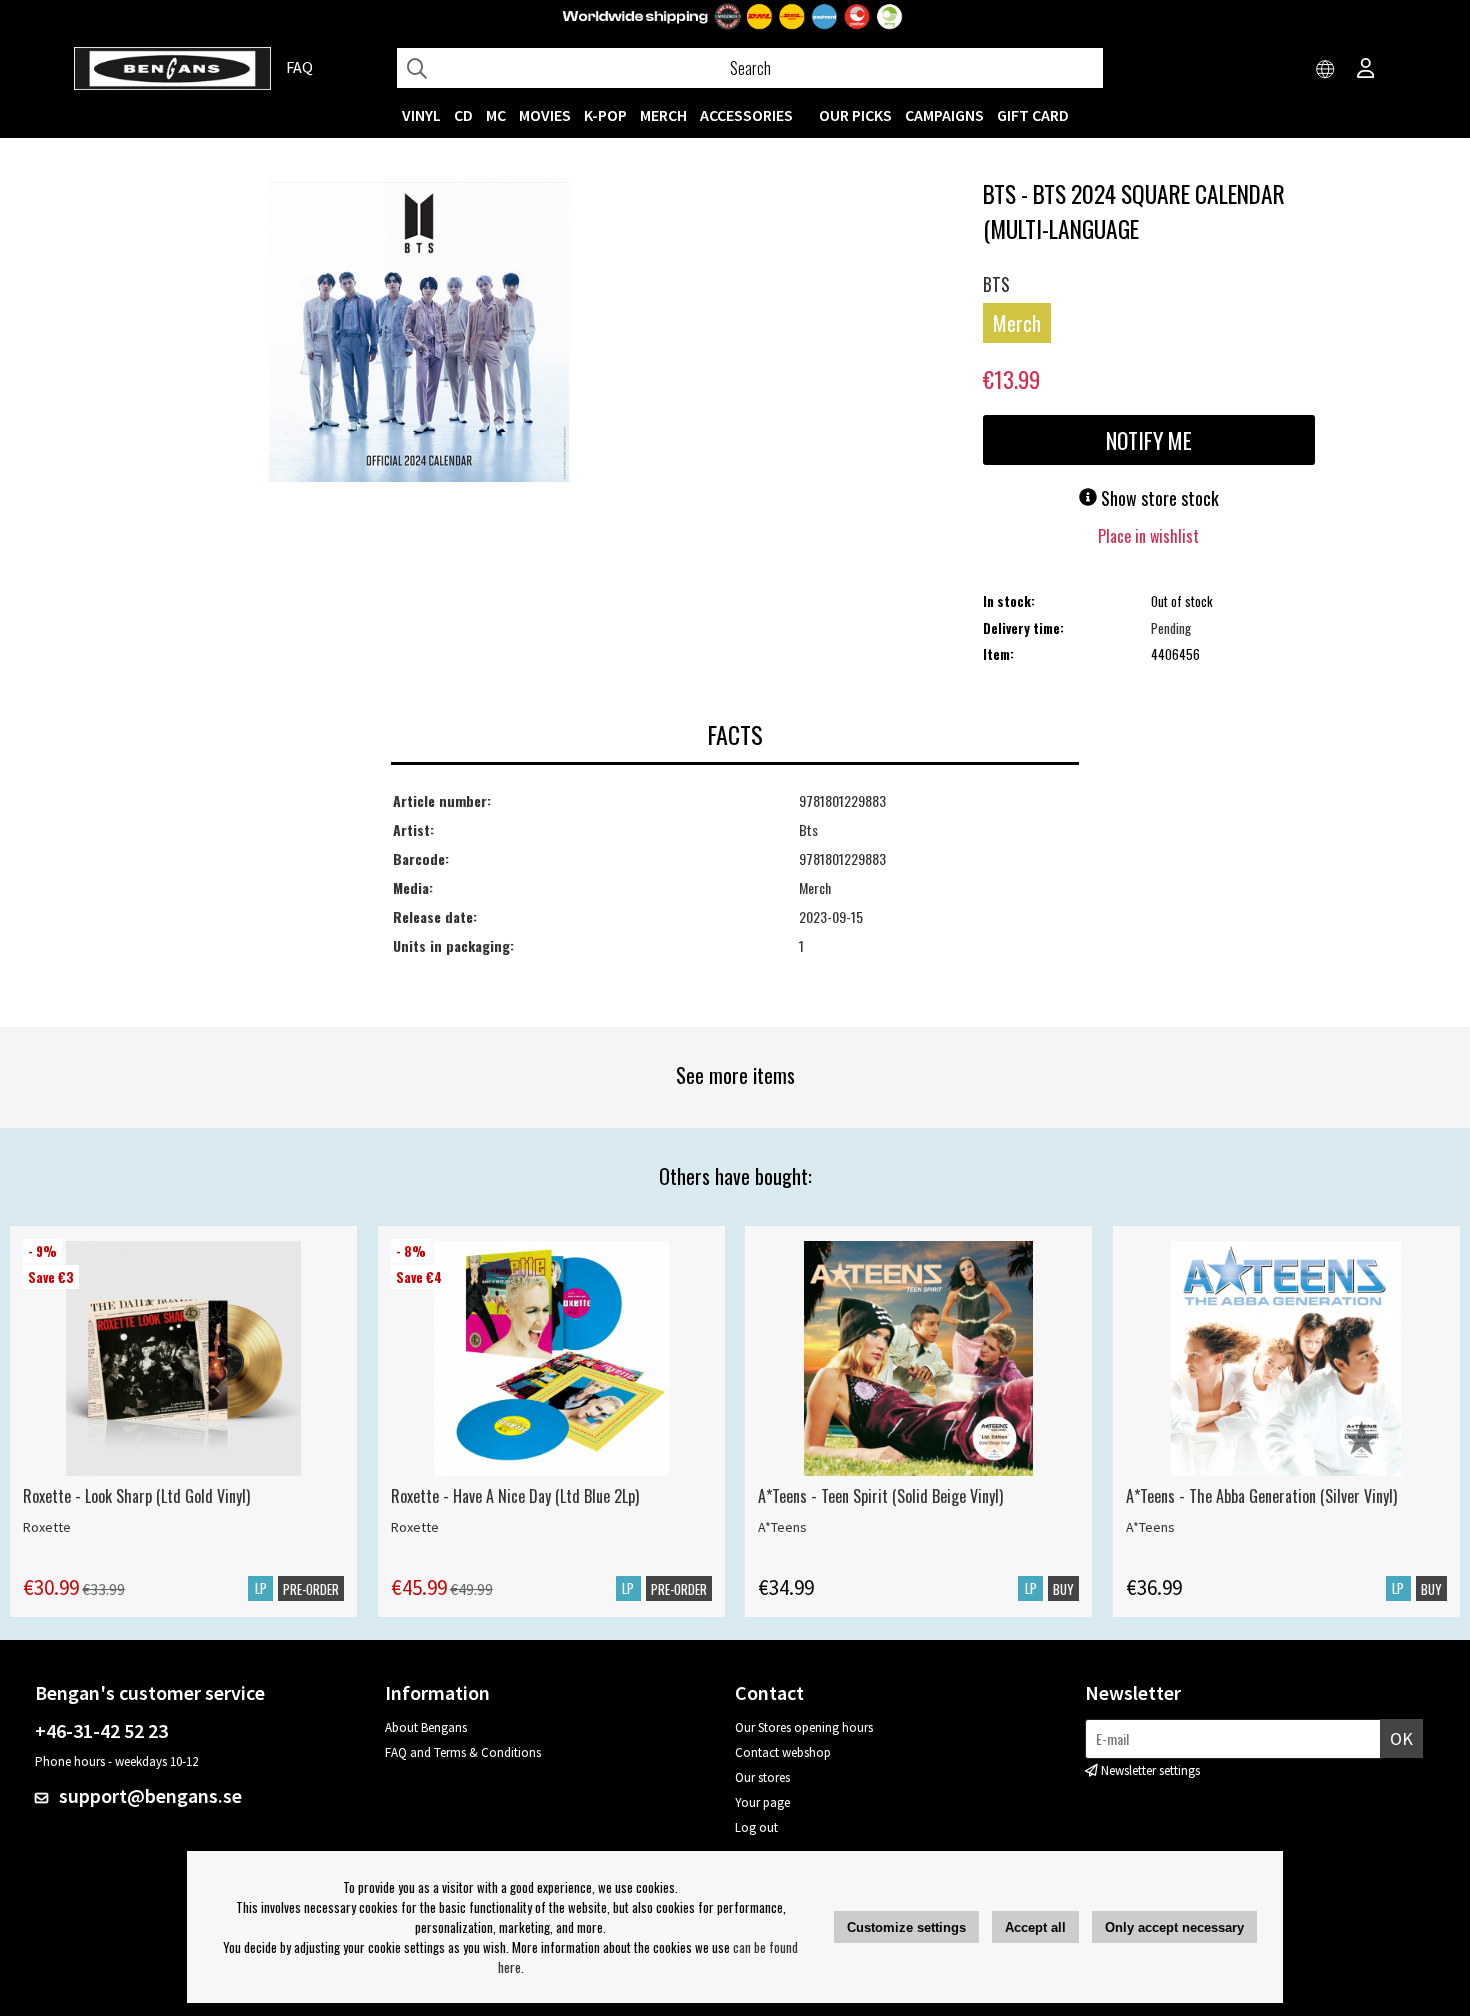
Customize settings (906, 1927)
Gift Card (1033, 115)
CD (463, 115)
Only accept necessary (1174, 1927)
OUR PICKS (855, 115)
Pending (1171, 628)
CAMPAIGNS (944, 115)
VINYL (421, 115)
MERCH (663, 115)
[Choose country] (1326, 70)
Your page (762, 1802)
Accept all (1035, 1927)
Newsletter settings (1150, 1770)
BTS (996, 284)
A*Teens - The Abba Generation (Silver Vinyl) (1261, 1496)
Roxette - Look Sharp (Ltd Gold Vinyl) (136, 1496)
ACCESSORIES (746, 115)
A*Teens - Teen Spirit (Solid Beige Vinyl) (880, 1496)
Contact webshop (783, 1752)
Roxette (47, 1527)
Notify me (1149, 440)
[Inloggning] (1366, 70)
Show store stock (1158, 498)
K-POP (605, 115)
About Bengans (426, 1727)
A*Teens (782, 1527)
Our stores (762, 1777)
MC (496, 115)
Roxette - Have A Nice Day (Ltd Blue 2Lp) (515, 1496)
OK (1401, 1738)
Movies (545, 115)
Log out (756, 1827)
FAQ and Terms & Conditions (463, 1752)
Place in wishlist (1148, 536)
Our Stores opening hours (804, 1727)
